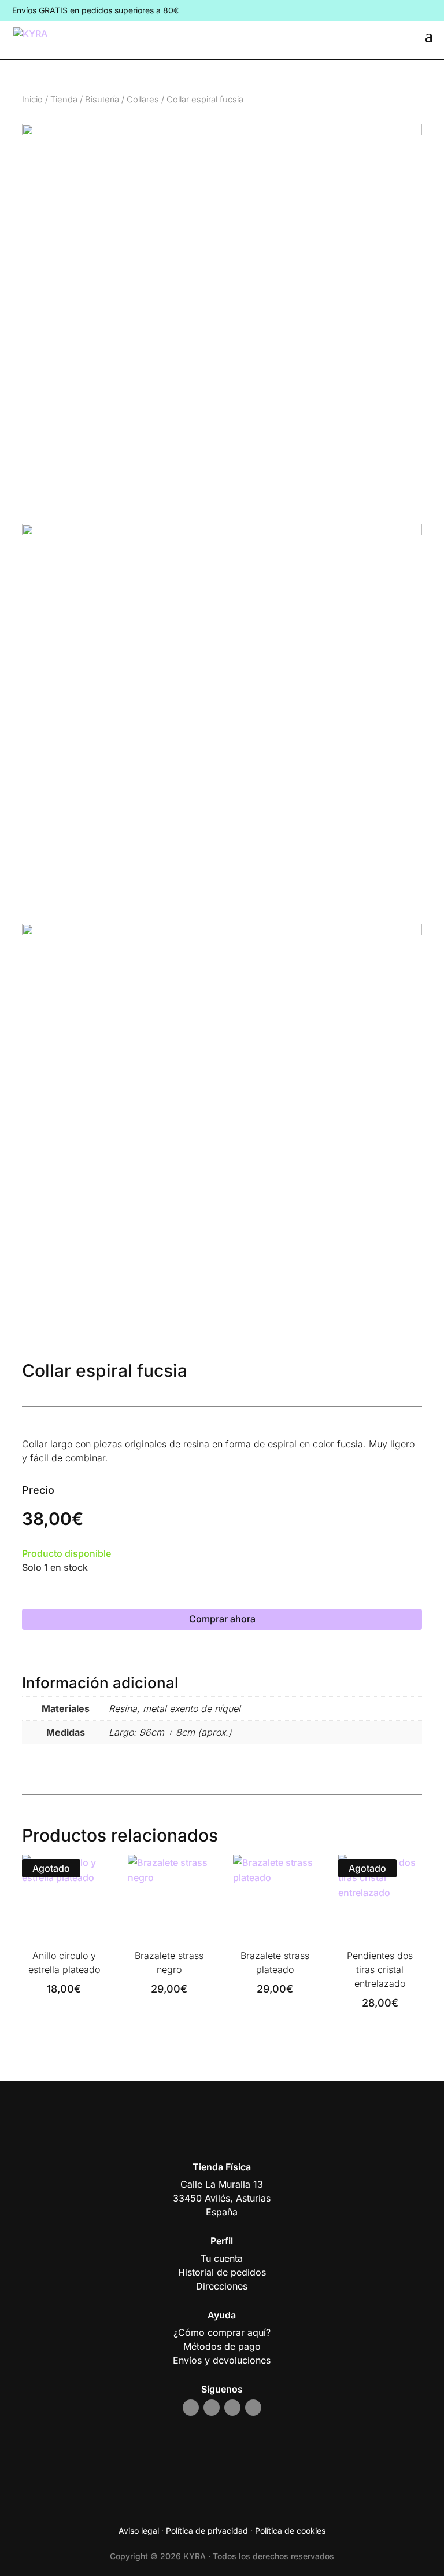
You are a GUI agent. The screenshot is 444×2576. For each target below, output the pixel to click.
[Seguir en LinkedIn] (253, 2408)
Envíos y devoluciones (222, 2360)
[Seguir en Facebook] (212, 2408)
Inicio (32, 100)
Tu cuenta (222, 2258)
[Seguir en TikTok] (232, 2408)
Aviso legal (139, 2531)
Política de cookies (290, 2531)
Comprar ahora (222, 1619)
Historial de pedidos (222, 2272)
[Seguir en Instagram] (191, 2408)
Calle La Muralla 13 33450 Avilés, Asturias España (222, 2198)
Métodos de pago (222, 2346)
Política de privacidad (207, 2531)
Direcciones (222, 2286)
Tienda (64, 100)
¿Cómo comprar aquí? (222, 2332)
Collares (143, 100)
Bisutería (102, 100)
